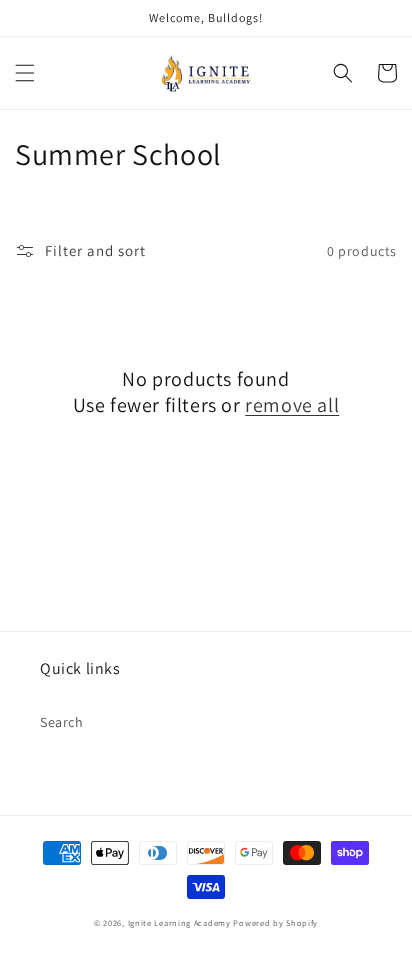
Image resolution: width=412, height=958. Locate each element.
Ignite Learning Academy (179, 922)
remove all (292, 405)
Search (62, 722)
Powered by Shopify (275, 922)
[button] (25, 73)
